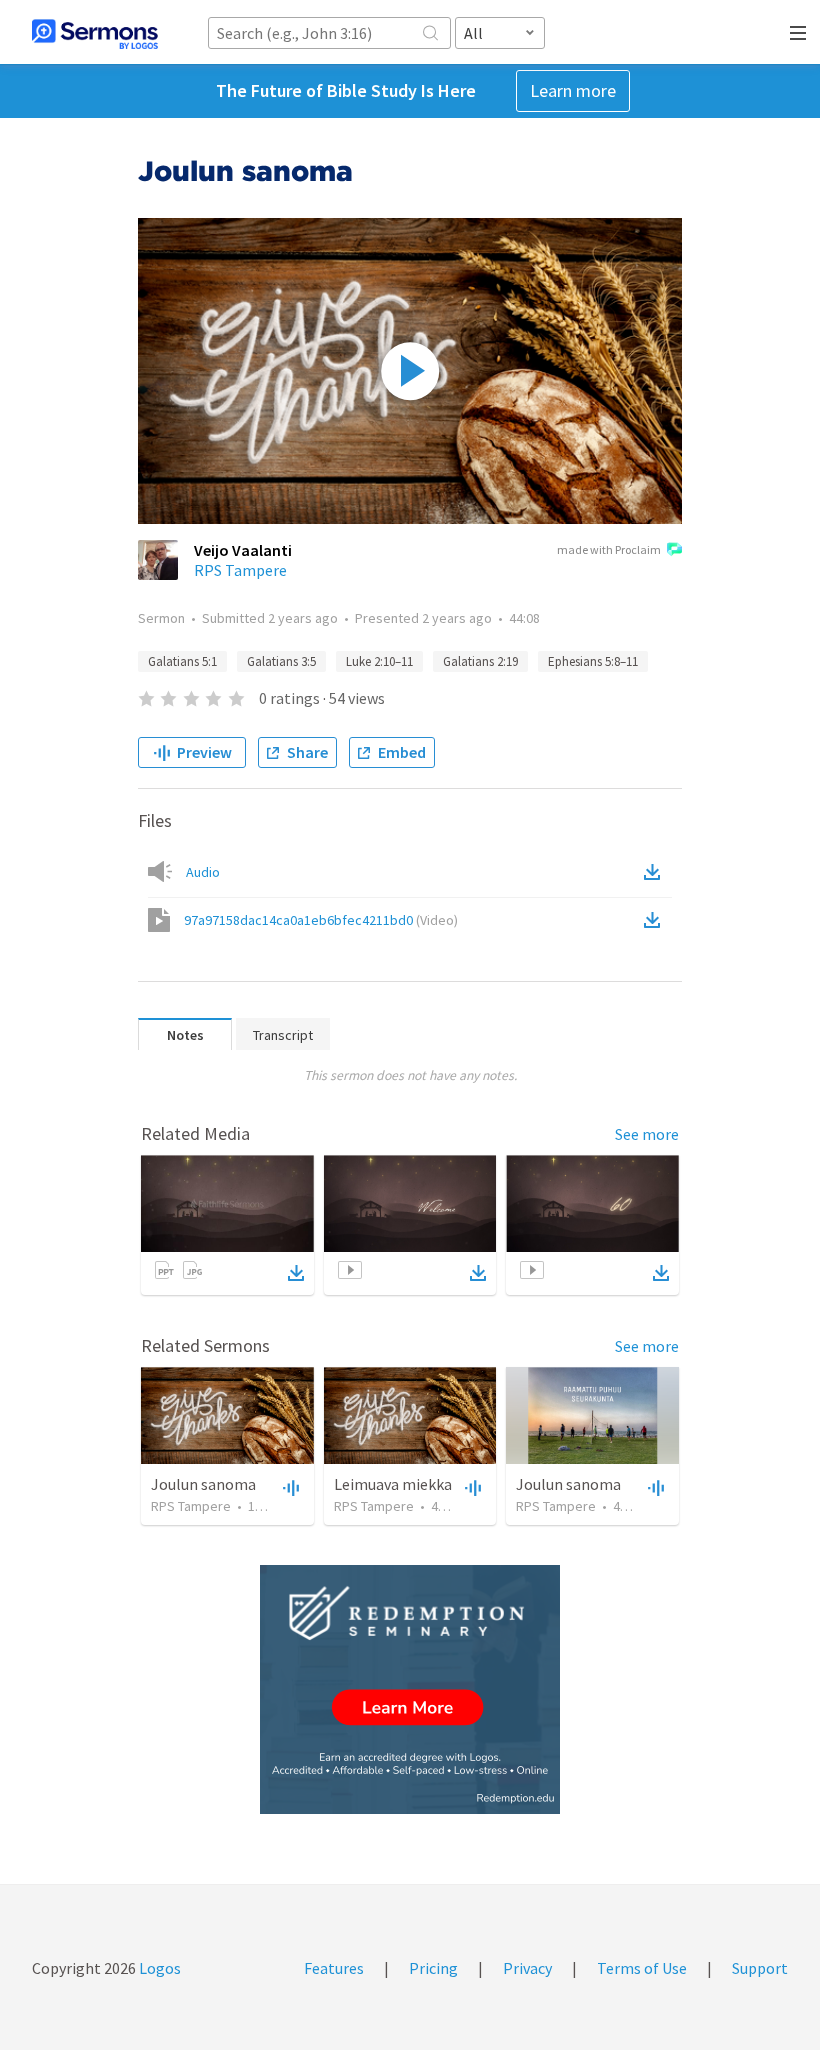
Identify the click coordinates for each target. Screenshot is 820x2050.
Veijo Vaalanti (243, 550)
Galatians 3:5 (281, 661)
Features (334, 1968)
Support (760, 1968)
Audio (203, 872)
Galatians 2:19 (480, 661)
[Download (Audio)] (656, 872)
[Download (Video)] (656, 920)
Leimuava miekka (393, 1484)
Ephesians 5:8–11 (593, 661)
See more (647, 1134)
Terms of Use (642, 1968)
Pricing (433, 1968)
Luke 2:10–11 (379, 661)
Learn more (573, 90)
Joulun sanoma (203, 1484)
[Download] (296, 1273)
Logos (158, 1968)
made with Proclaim (609, 549)
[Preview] (289, 1487)
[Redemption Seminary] (410, 1689)
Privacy (527, 1968)
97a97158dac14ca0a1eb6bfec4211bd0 (321, 920)
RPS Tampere (240, 570)
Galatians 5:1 (182, 661)
